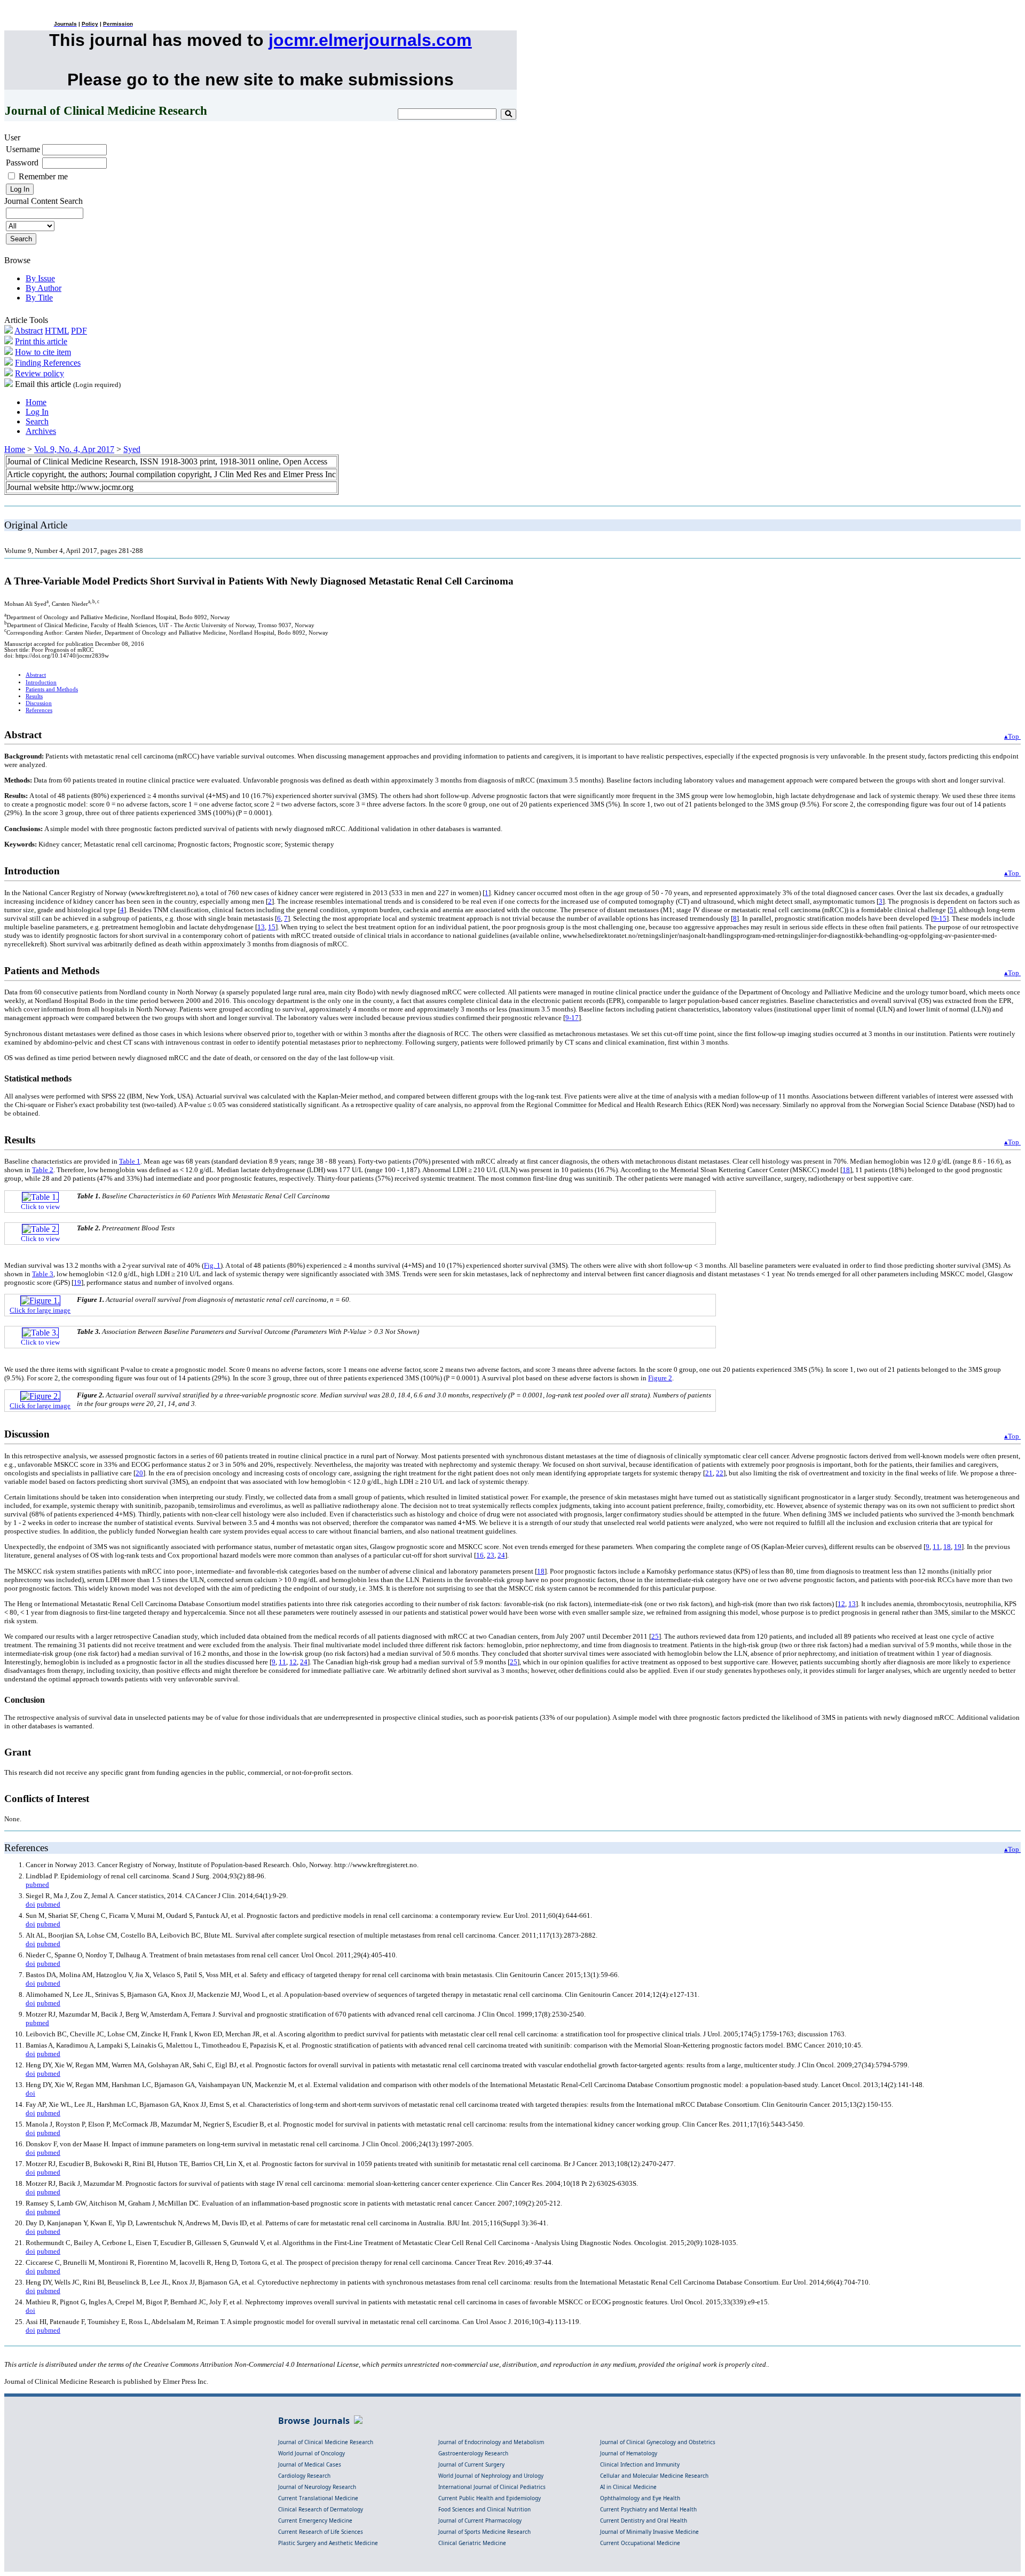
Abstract (29, 331)
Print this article (41, 341)
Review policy (40, 373)
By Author (44, 288)
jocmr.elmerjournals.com (370, 40)
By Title (39, 298)
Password (22, 163)
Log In (37, 412)
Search (37, 421)
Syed (132, 449)
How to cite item (43, 352)
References (39, 710)
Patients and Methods (52, 689)
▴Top (1012, 736)
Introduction (41, 682)
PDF (79, 331)
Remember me (43, 176)
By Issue (40, 278)
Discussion (39, 703)
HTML (57, 331)
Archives (41, 431)
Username (23, 149)
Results (34, 696)
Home (36, 402)
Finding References (48, 363)
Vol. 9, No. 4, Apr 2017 (74, 449)
